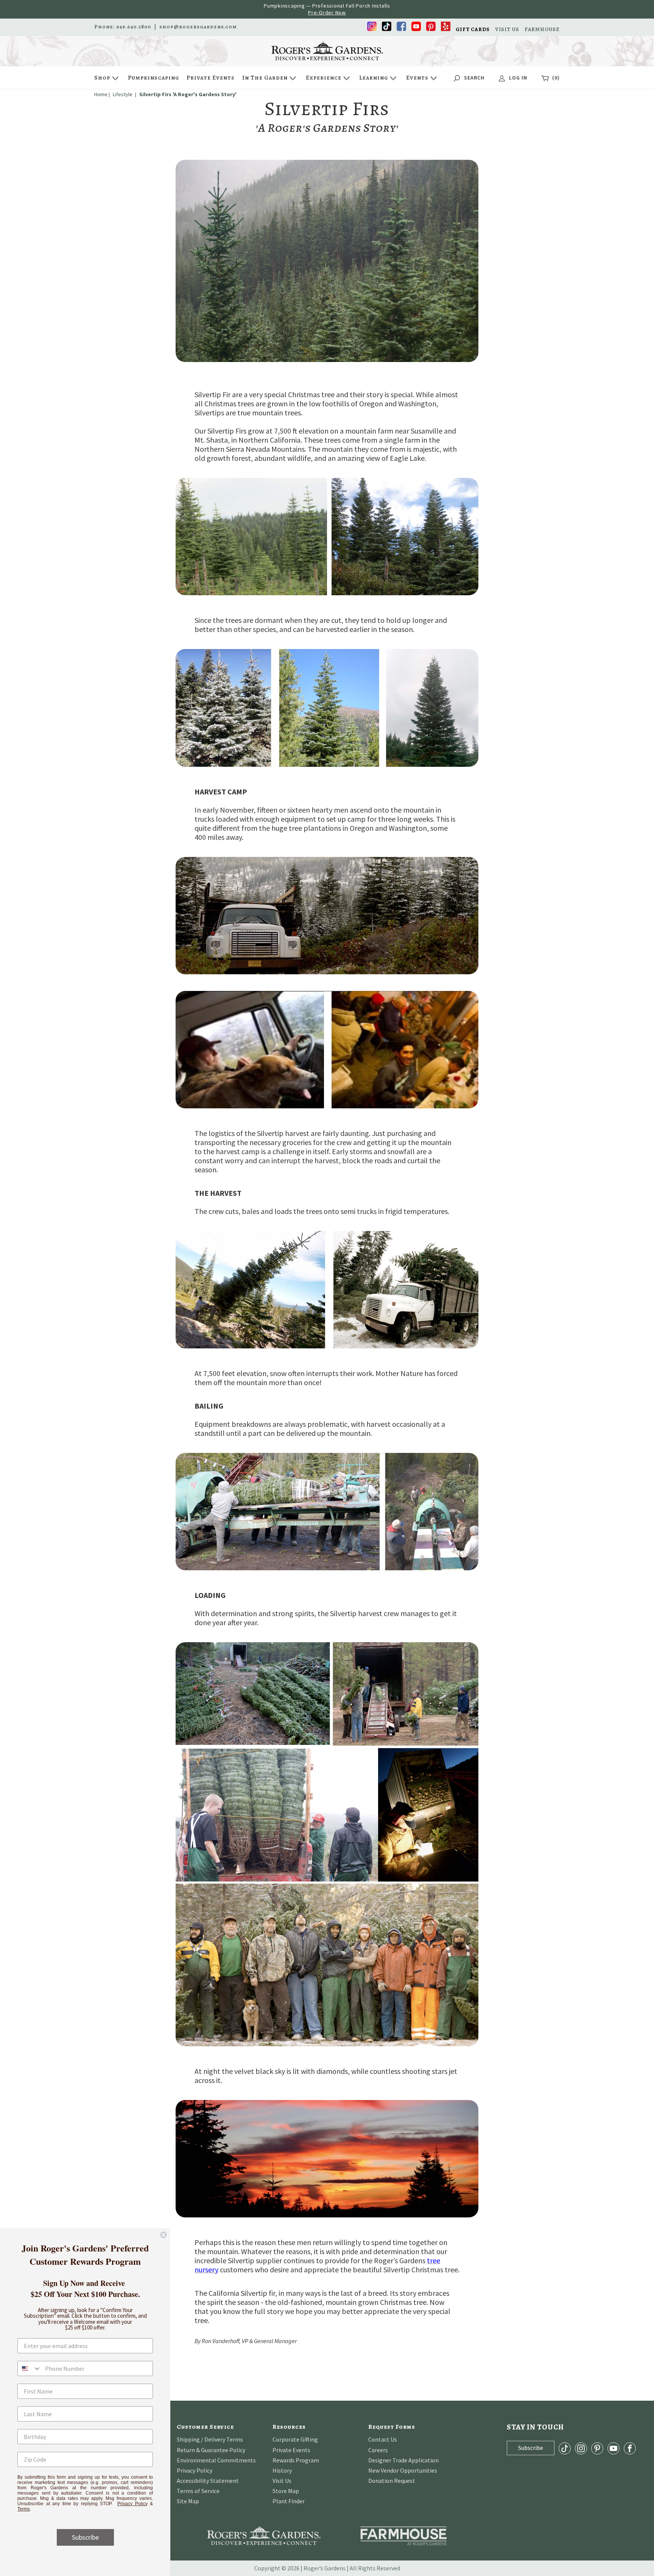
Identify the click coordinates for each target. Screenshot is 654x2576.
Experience (324, 78)
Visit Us (282, 2481)
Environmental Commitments (216, 2460)
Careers (378, 2450)
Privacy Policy (195, 2470)
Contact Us (383, 2439)
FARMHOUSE (542, 30)
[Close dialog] (163, 2235)
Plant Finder (289, 2501)
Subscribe (85, 2537)
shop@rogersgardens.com (198, 27)
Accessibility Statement (208, 2481)
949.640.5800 (134, 27)
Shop (102, 78)
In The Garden (265, 78)
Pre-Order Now (327, 12)
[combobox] (30, 2368)
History (282, 2470)
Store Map (286, 2491)
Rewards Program (296, 2460)
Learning (374, 78)
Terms (24, 2509)
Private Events (211, 78)
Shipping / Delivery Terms (210, 2439)
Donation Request (392, 2481)
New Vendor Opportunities (403, 2470)
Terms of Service (198, 2491)
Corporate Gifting (295, 2439)
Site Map (188, 2501)
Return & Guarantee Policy (211, 2450)
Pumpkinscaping (153, 78)
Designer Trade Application (403, 2460)
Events (417, 78)
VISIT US (507, 30)
